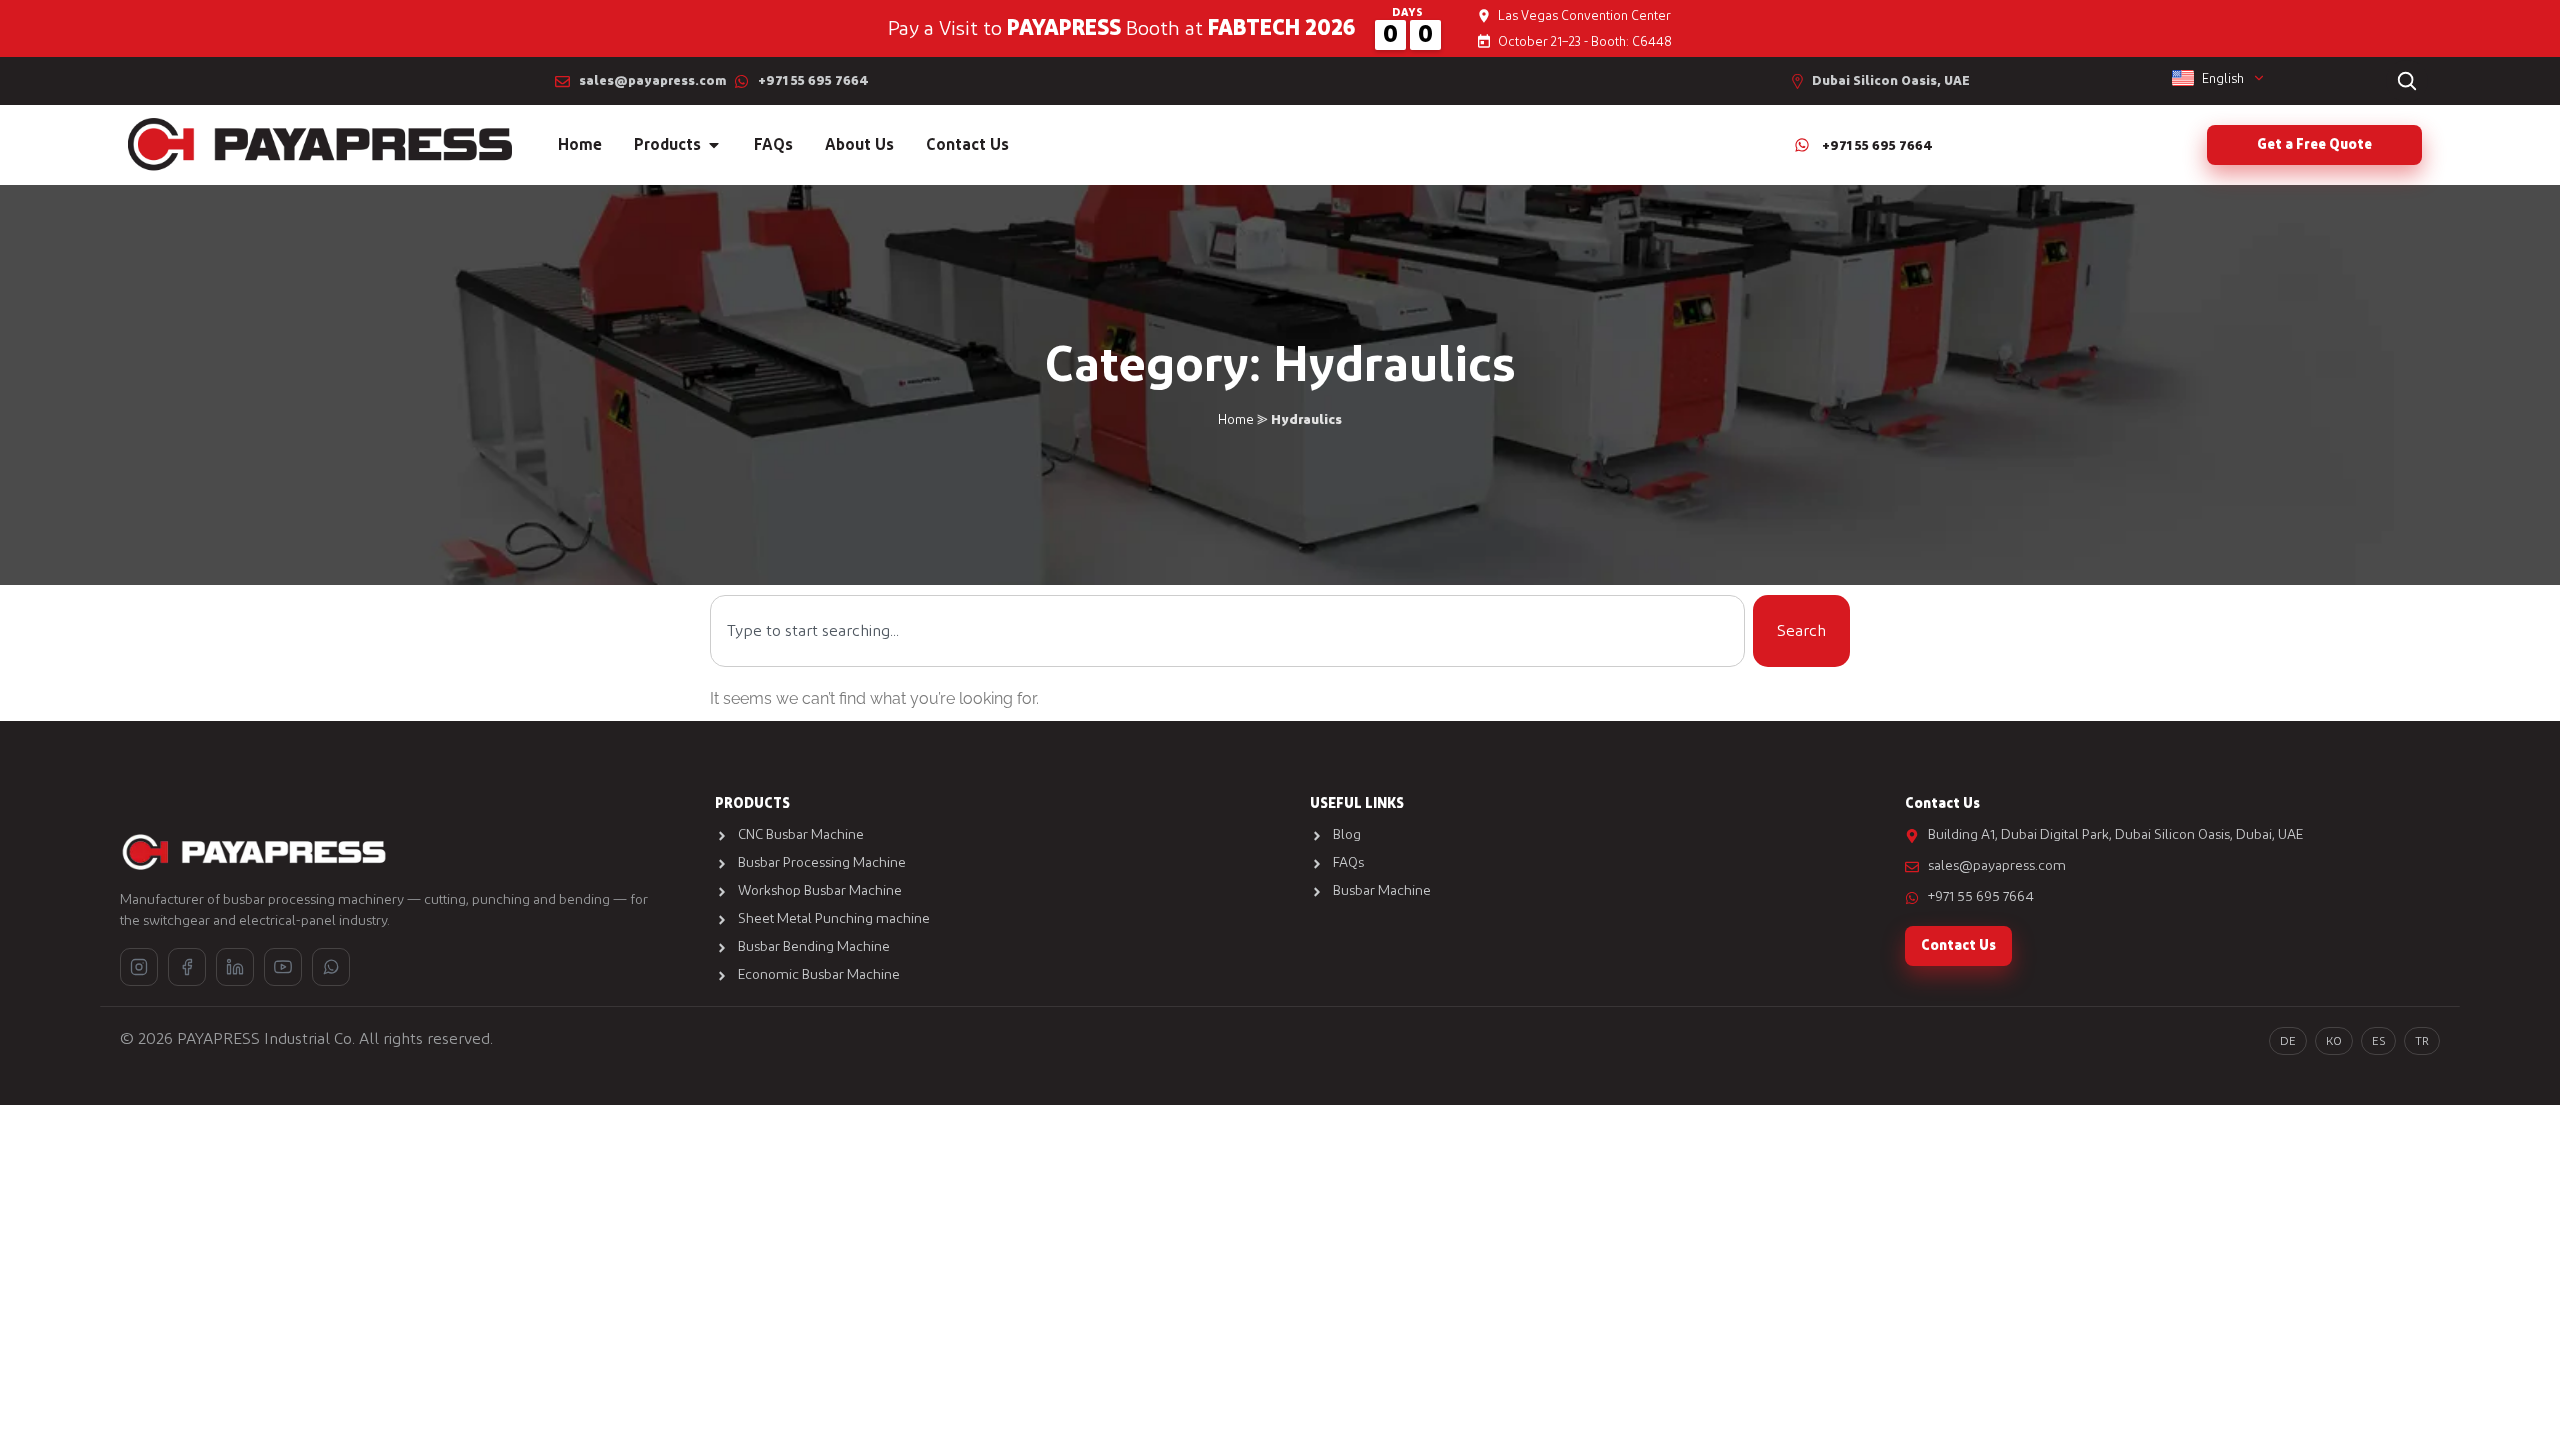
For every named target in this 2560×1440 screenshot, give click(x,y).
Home (1236, 420)
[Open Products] (714, 145)
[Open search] (2407, 81)
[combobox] (1227, 631)
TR (2422, 1041)
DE (2288, 1041)
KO (2334, 1041)
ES (2378, 1041)
